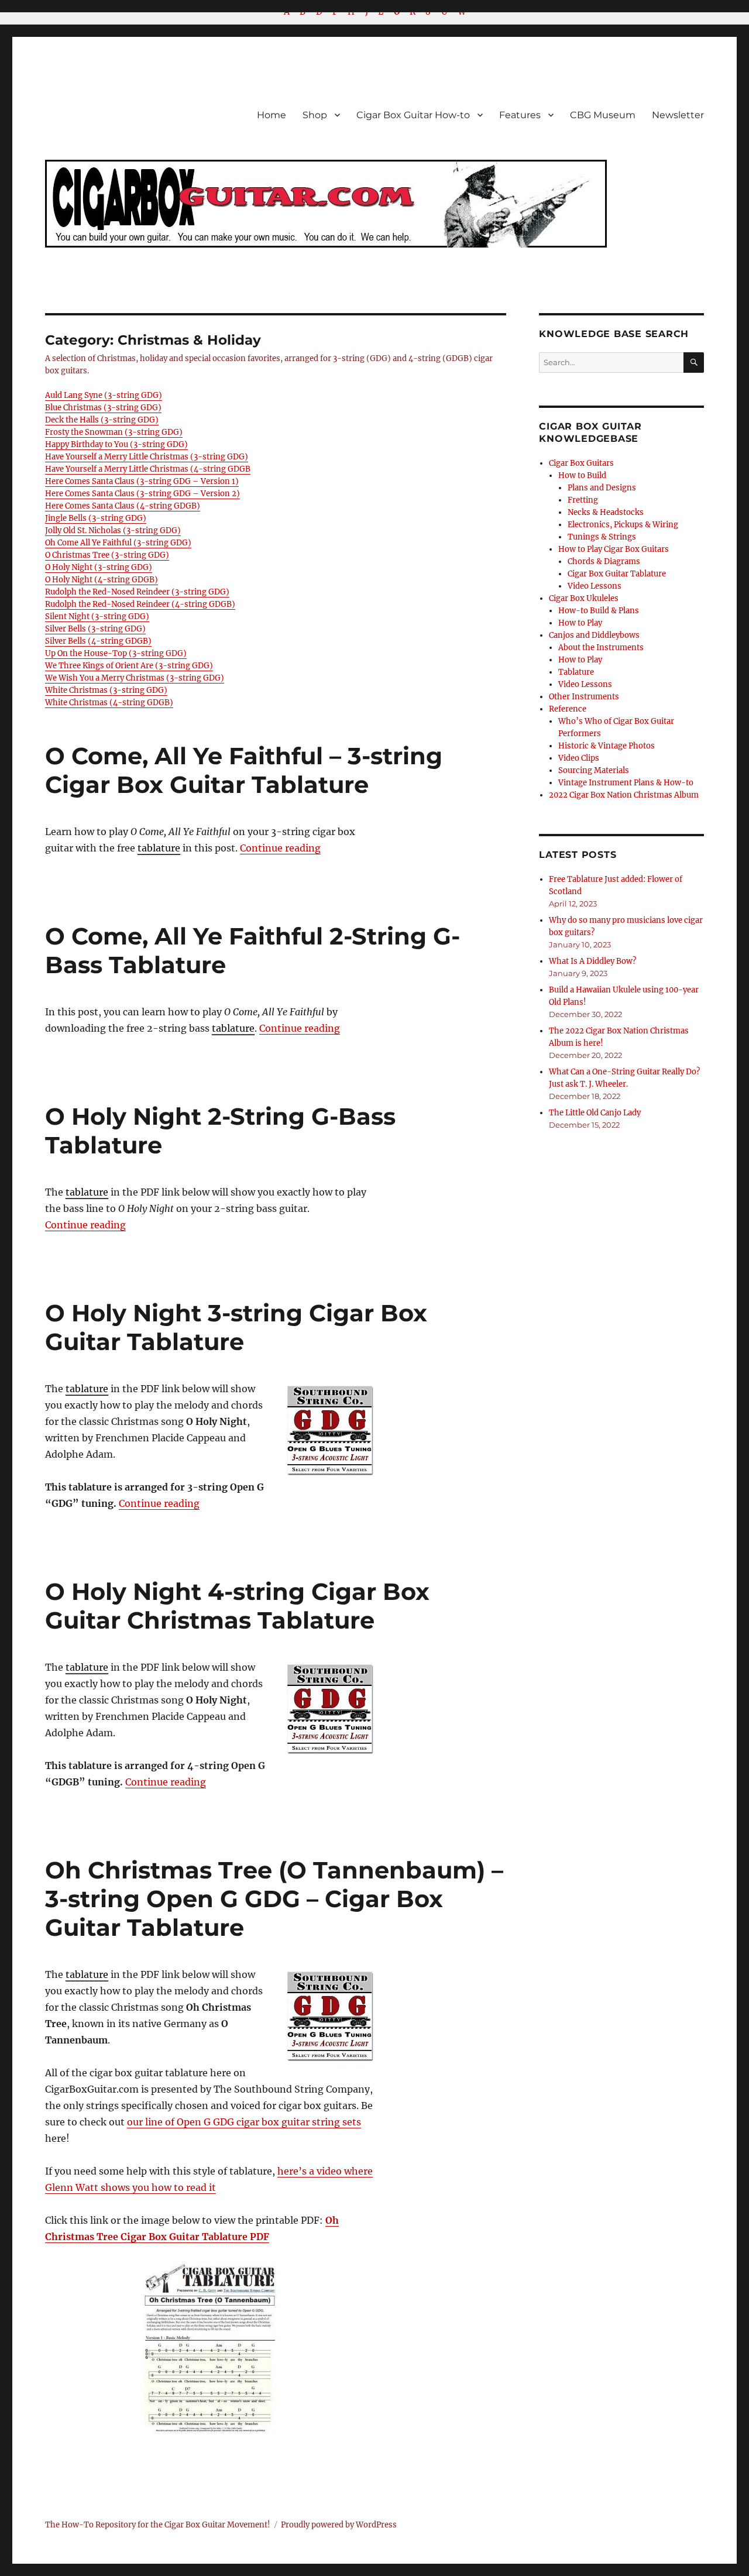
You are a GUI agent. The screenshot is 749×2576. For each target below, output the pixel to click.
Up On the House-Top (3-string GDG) (116, 653)
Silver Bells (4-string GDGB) (98, 641)
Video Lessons (595, 586)
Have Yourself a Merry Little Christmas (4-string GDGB (148, 469)
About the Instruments (601, 648)
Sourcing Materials (594, 770)
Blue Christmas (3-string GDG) (103, 408)
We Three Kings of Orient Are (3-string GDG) (129, 666)
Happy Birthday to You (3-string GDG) (116, 444)
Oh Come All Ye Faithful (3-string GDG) (118, 543)
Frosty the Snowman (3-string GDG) (114, 432)
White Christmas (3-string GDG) (106, 690)
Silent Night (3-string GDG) (97, 616)
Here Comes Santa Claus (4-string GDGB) (123, 506)
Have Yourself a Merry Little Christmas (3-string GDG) (147, 457)
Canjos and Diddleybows (594, 635)
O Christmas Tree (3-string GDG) (107, 555)
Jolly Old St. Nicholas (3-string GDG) (113, 530)
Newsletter (678, 115)
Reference (568, 709)
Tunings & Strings (602, 537)
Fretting (583, 500)
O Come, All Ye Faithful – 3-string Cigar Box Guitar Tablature (244, 770)
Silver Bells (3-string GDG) (95, 629)
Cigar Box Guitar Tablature (617, 574)
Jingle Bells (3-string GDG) (96, 518)
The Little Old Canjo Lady (595, 1113)
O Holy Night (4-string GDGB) (102, 580)
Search (694, 372)
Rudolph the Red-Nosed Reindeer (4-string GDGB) (140, 604)
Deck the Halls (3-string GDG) (102, 420)
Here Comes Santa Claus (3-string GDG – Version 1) (142, 481)
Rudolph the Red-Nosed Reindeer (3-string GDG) (137, 592)
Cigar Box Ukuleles (584, 598)
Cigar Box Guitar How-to (413, 115)
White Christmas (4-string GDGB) (109, 703)
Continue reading (280, 848)
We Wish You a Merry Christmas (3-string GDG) (135, 678)
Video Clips (579, 758)
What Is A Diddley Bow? (592, 961)
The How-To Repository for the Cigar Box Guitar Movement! (158, 2525)
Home (272, 115)
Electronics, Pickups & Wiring (623, 525)
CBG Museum (603, 115)
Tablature (576, 672)
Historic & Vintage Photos (607, 746)
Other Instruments (584, 697)
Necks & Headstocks (606, 512)
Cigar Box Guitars (581, 463)
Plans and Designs (602, 488)
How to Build (582, 475)
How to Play (580, 623)
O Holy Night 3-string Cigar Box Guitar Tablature (236, 1327)
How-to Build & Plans (599, 611)
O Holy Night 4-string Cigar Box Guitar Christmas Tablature (237, 1606)
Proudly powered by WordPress (339, 2525)
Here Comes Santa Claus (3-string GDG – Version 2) (142, 494)
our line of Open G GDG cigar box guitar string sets (244, 2122)
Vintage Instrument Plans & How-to (626, 783)
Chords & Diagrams (604, 561)
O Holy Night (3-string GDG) (99, 567)
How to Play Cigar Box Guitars (614, 549)
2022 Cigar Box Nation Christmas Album (624, 795)
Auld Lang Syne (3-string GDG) (104, 395)
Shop (315, 115)
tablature (159, 848)
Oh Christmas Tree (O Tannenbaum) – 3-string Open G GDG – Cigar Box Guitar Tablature (274, 1899)
